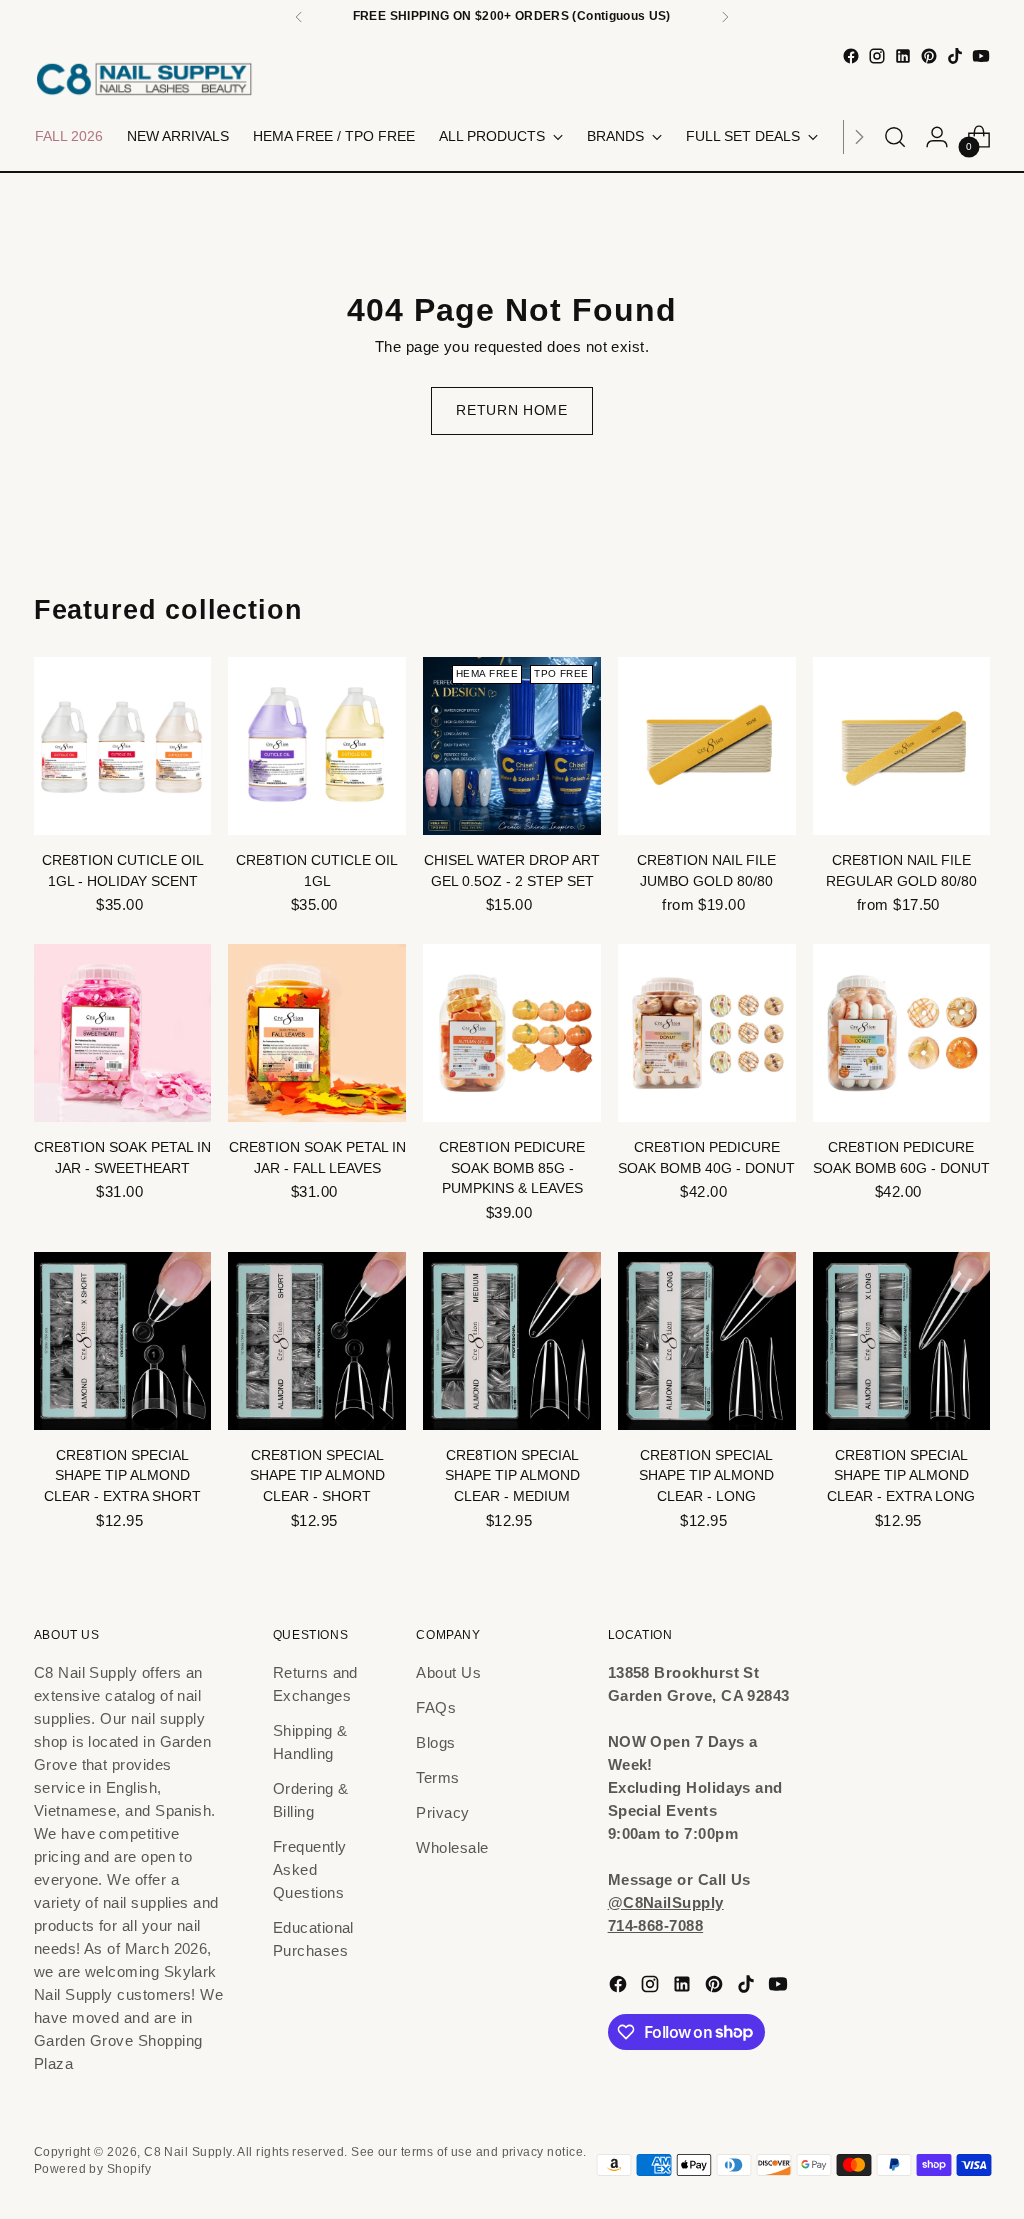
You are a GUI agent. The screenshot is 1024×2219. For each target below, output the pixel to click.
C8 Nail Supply (187, 2152)
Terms (437, 1777)
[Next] (725, 17)
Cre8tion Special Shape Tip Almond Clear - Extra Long (901, 1476)
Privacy (442, 1812)
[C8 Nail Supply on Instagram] (877, 56)
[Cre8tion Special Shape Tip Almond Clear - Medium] (512, 1341)
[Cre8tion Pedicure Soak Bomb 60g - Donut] (902, 1033)
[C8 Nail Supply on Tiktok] (955, 56)
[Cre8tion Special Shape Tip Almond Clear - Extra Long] (902, 1341)
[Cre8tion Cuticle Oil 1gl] (317, 746)
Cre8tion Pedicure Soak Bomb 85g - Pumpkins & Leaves (512, 1168)
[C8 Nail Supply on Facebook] (851, 56)
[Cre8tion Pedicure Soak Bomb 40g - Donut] (707, 1033)
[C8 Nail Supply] (144, 78)
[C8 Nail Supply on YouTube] (981, 56)
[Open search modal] (895, 137)
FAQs (436, 1707)
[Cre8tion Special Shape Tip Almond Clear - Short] (317, 1341)
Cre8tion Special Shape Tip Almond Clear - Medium (512, 1476)
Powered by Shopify (92, 2169)
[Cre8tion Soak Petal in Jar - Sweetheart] (123, 1033)
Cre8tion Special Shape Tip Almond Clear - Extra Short (122, 1476)
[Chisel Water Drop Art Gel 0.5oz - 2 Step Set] (512, 746)
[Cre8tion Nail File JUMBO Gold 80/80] (707, 746)
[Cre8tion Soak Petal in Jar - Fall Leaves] (317, 1033)
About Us (448, 1672)
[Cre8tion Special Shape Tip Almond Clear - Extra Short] (123, 1341)
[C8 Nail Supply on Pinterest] (929, 56)
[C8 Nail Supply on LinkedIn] (903, 56)
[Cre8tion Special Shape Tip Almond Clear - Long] (707, 1341)
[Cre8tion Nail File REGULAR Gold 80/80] (902, 746)
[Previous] (299, 17)
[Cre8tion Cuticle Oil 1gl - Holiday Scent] (123, 746)
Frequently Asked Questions (310, 1869)
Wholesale (452, 1847)
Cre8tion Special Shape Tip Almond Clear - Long (706, 1476)
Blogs (435, 1742)
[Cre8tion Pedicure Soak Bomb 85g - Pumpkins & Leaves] (512, 1033)
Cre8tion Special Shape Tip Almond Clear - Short (317, 1476)
